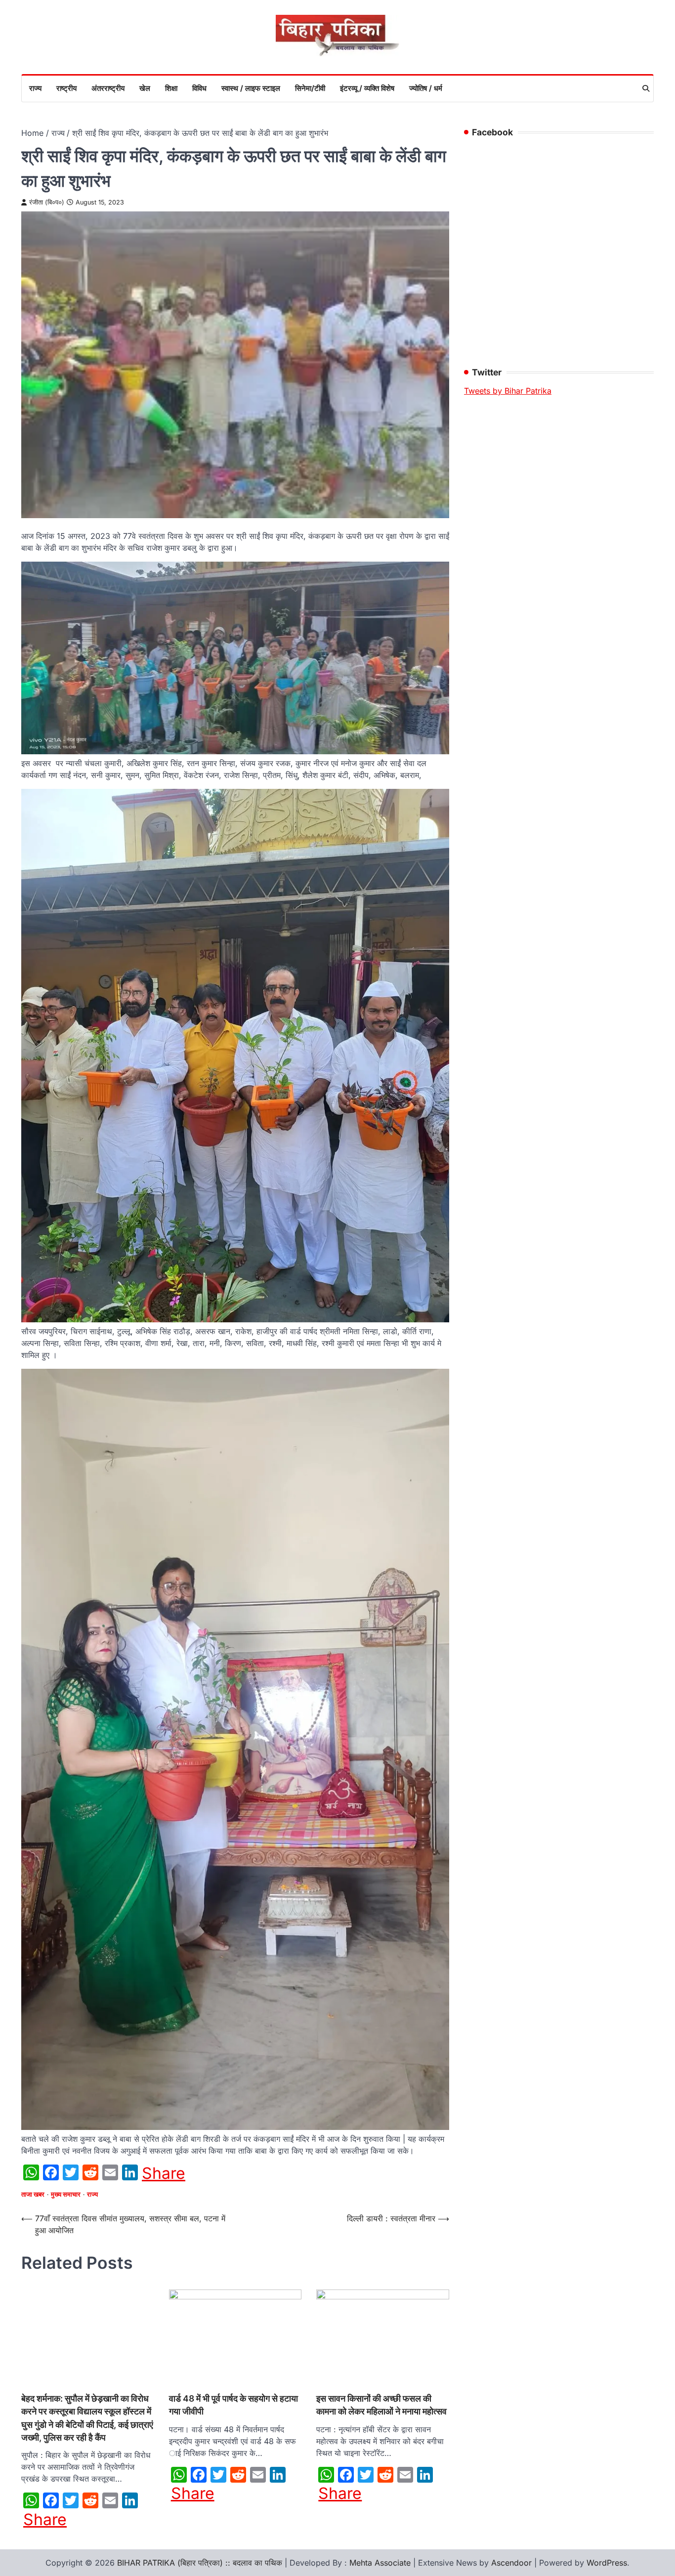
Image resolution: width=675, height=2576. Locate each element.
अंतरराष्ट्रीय (108, 88)
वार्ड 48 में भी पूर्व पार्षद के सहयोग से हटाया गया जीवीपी (233, 2405)
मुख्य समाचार (66, 2194)
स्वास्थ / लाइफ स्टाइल (251, 88)
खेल (145, 88)
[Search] (646, 88)
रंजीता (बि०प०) (47, 202)
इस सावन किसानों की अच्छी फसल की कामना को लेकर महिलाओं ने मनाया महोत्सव (381, 2405)
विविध (199, 88)
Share (164, 2173)
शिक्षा (171, 88)
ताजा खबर (33, 2194)
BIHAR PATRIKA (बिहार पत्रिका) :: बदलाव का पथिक (200, 2563)
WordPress (607, 2563)
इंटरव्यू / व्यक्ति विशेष (367, 88)
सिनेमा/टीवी (310, 88)
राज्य (35, 88)
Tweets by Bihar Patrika (508, 391)
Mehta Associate (381, 2563)
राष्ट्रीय (66, 88)
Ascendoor (511, 2563)
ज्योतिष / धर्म (426, 88)
